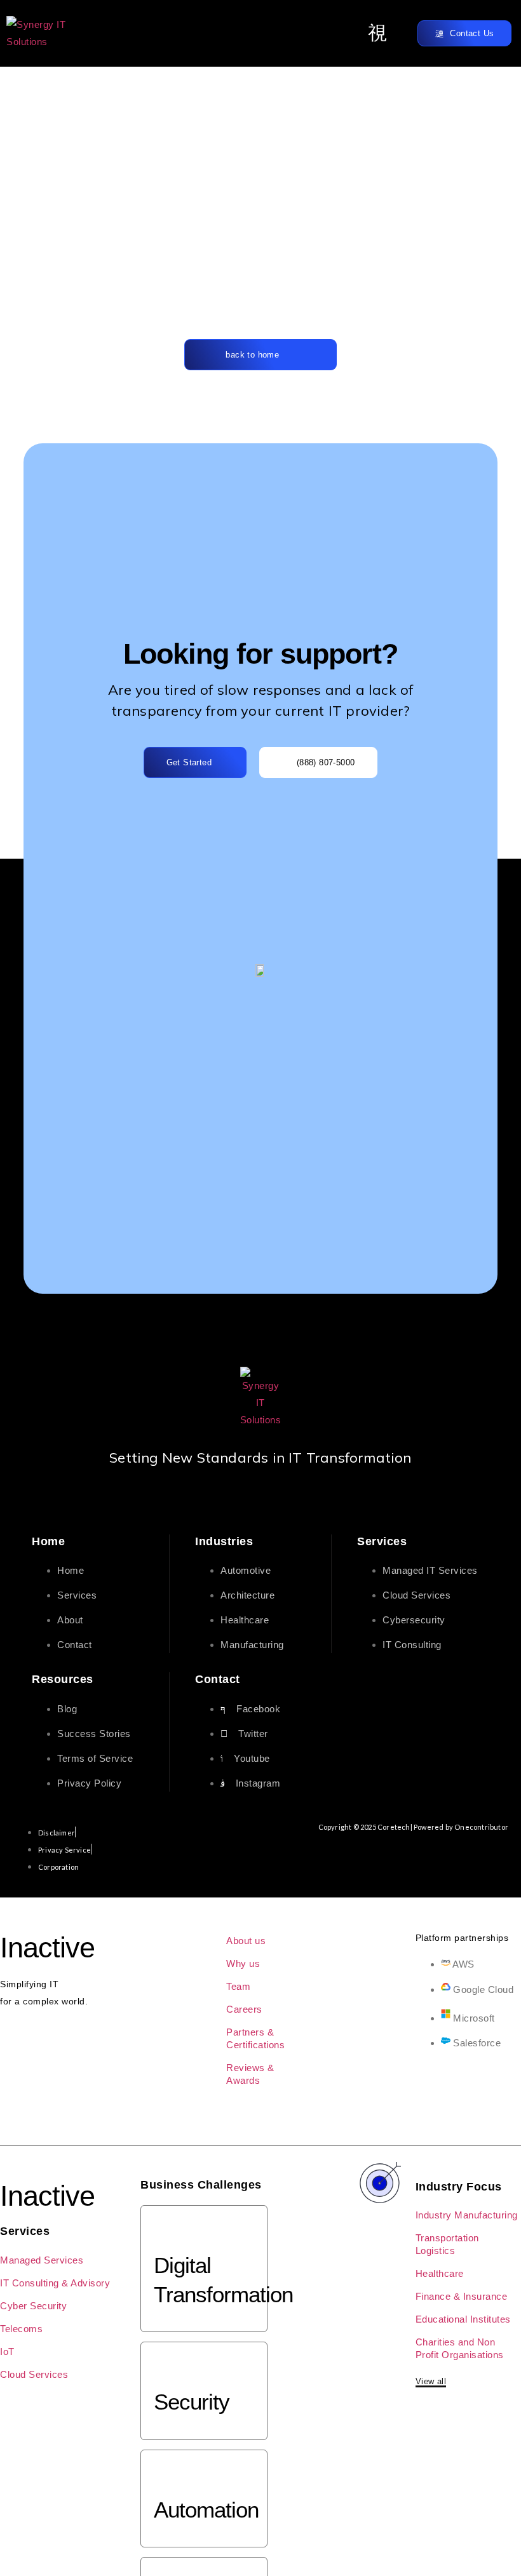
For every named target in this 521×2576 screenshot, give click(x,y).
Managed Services (42, 2260)
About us (246, 1941)
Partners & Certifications (255, 2038)
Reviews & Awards (250, 2074)
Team (238, 1986)
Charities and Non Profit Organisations (460, 2348)
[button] (377, 33)
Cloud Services (34, 2374)
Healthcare (440, 2273)
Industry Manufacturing (467, 2215)
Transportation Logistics (447, 2244)
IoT (7, 2351)
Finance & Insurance (462, 2296)
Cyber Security (33, 2306)
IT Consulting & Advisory (55, 2283)
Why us (243, 1963)
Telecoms (21, 2329)
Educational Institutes (463, 2319)
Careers (244, 2009)
